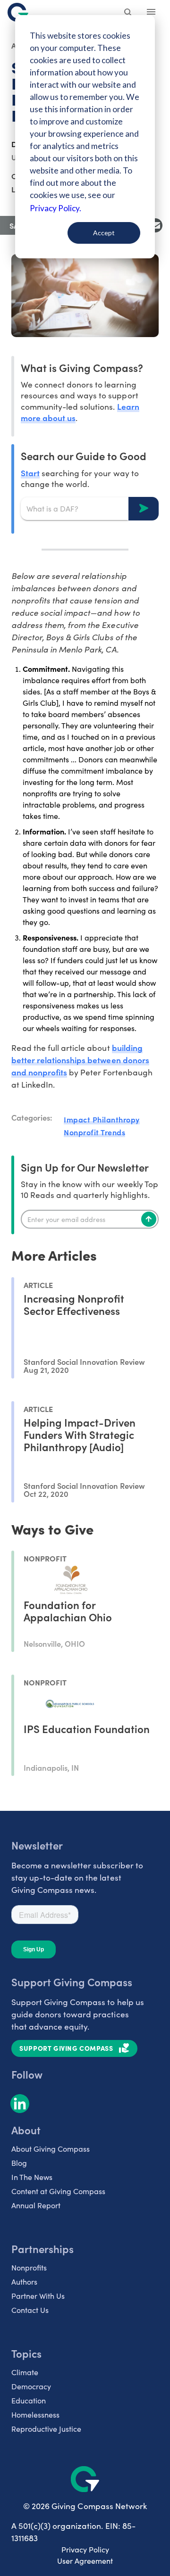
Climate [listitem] (25, 2372)
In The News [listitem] (32, 2177)
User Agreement (85, 2561)
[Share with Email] (155, 225)
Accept (104, 233)
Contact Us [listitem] (30, 2310)
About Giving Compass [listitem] (51, 2149)
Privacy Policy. (55, 208)
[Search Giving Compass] (128, 13)
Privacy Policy (85, 2549)
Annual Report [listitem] (36, 2205)
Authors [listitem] (24, 2282)
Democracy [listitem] (31, 2386)
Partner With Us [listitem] (38, 2296)
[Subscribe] (149, 1219)
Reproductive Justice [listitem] (46, 2429)
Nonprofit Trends (94, 1132)
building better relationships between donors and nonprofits (80, 1060)
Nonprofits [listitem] (29, 2267)
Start (30, 473)
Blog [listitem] (19, 2163)
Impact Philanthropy (102, 1119)
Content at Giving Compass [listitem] (58, 2191)
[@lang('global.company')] (18, 12)
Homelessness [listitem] (35, 2415)
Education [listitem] (29, 2400)
